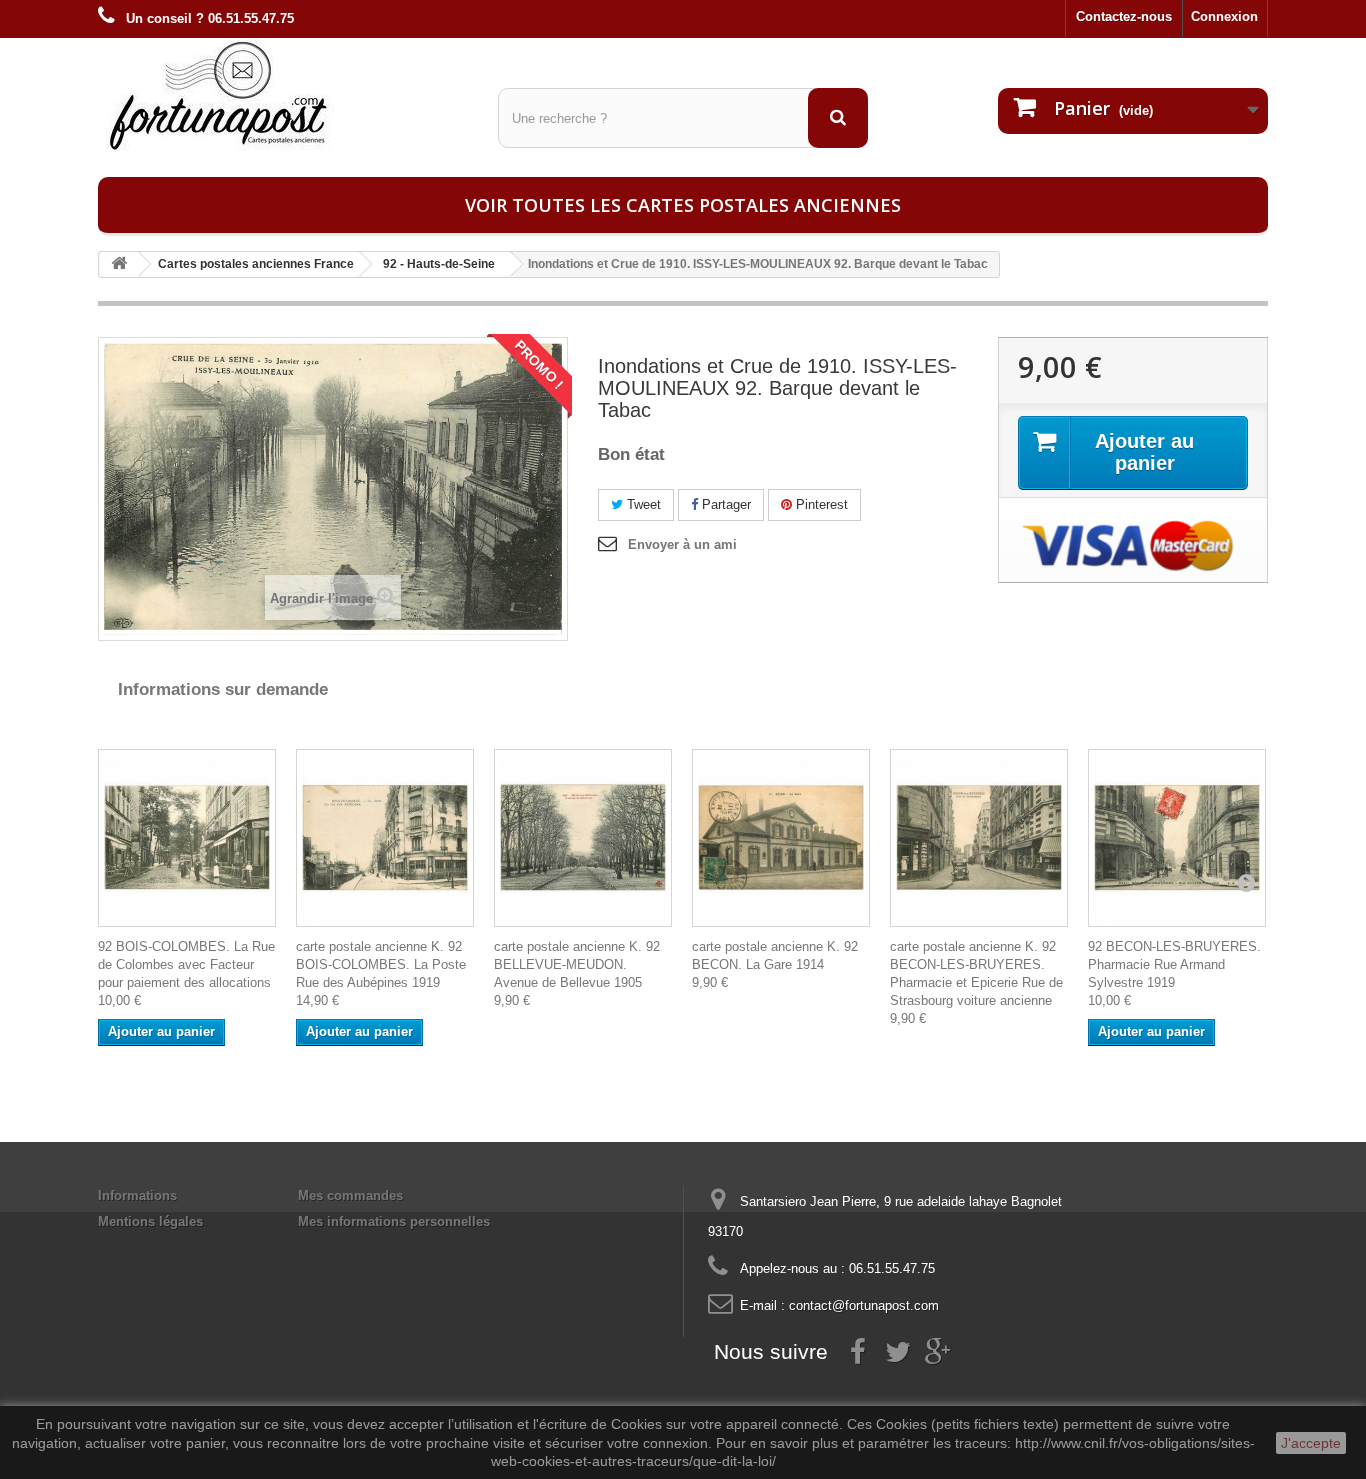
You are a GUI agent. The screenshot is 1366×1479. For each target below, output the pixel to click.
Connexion (1224, 16)
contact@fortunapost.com (864, 1305)
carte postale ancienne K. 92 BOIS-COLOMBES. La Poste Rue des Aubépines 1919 (381, 964)
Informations (137, 1195)
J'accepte (1311, 1443)
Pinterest (820, 504)
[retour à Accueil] (119, 264)
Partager (724, 504)
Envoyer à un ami (682, 544)
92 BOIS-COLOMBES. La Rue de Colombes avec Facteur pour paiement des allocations (186, 964)
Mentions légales (150, 1221)
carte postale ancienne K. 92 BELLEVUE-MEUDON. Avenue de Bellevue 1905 (577, 964)
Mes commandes (350, 1195)
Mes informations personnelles (394, 1221)
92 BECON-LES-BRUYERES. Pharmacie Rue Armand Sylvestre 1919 (1174, 964)
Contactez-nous (1124, 16)
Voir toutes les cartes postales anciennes (683, 205)
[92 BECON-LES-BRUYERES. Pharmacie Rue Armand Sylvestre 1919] (1177, 838)
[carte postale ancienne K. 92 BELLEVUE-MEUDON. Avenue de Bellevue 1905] (583, 838)
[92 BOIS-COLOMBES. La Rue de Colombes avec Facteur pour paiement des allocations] (187, 838)
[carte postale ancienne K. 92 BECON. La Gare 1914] (781, 838)
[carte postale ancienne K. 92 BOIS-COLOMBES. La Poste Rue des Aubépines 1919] (385, 838)
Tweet (642, 504)
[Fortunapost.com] (283, 95)
